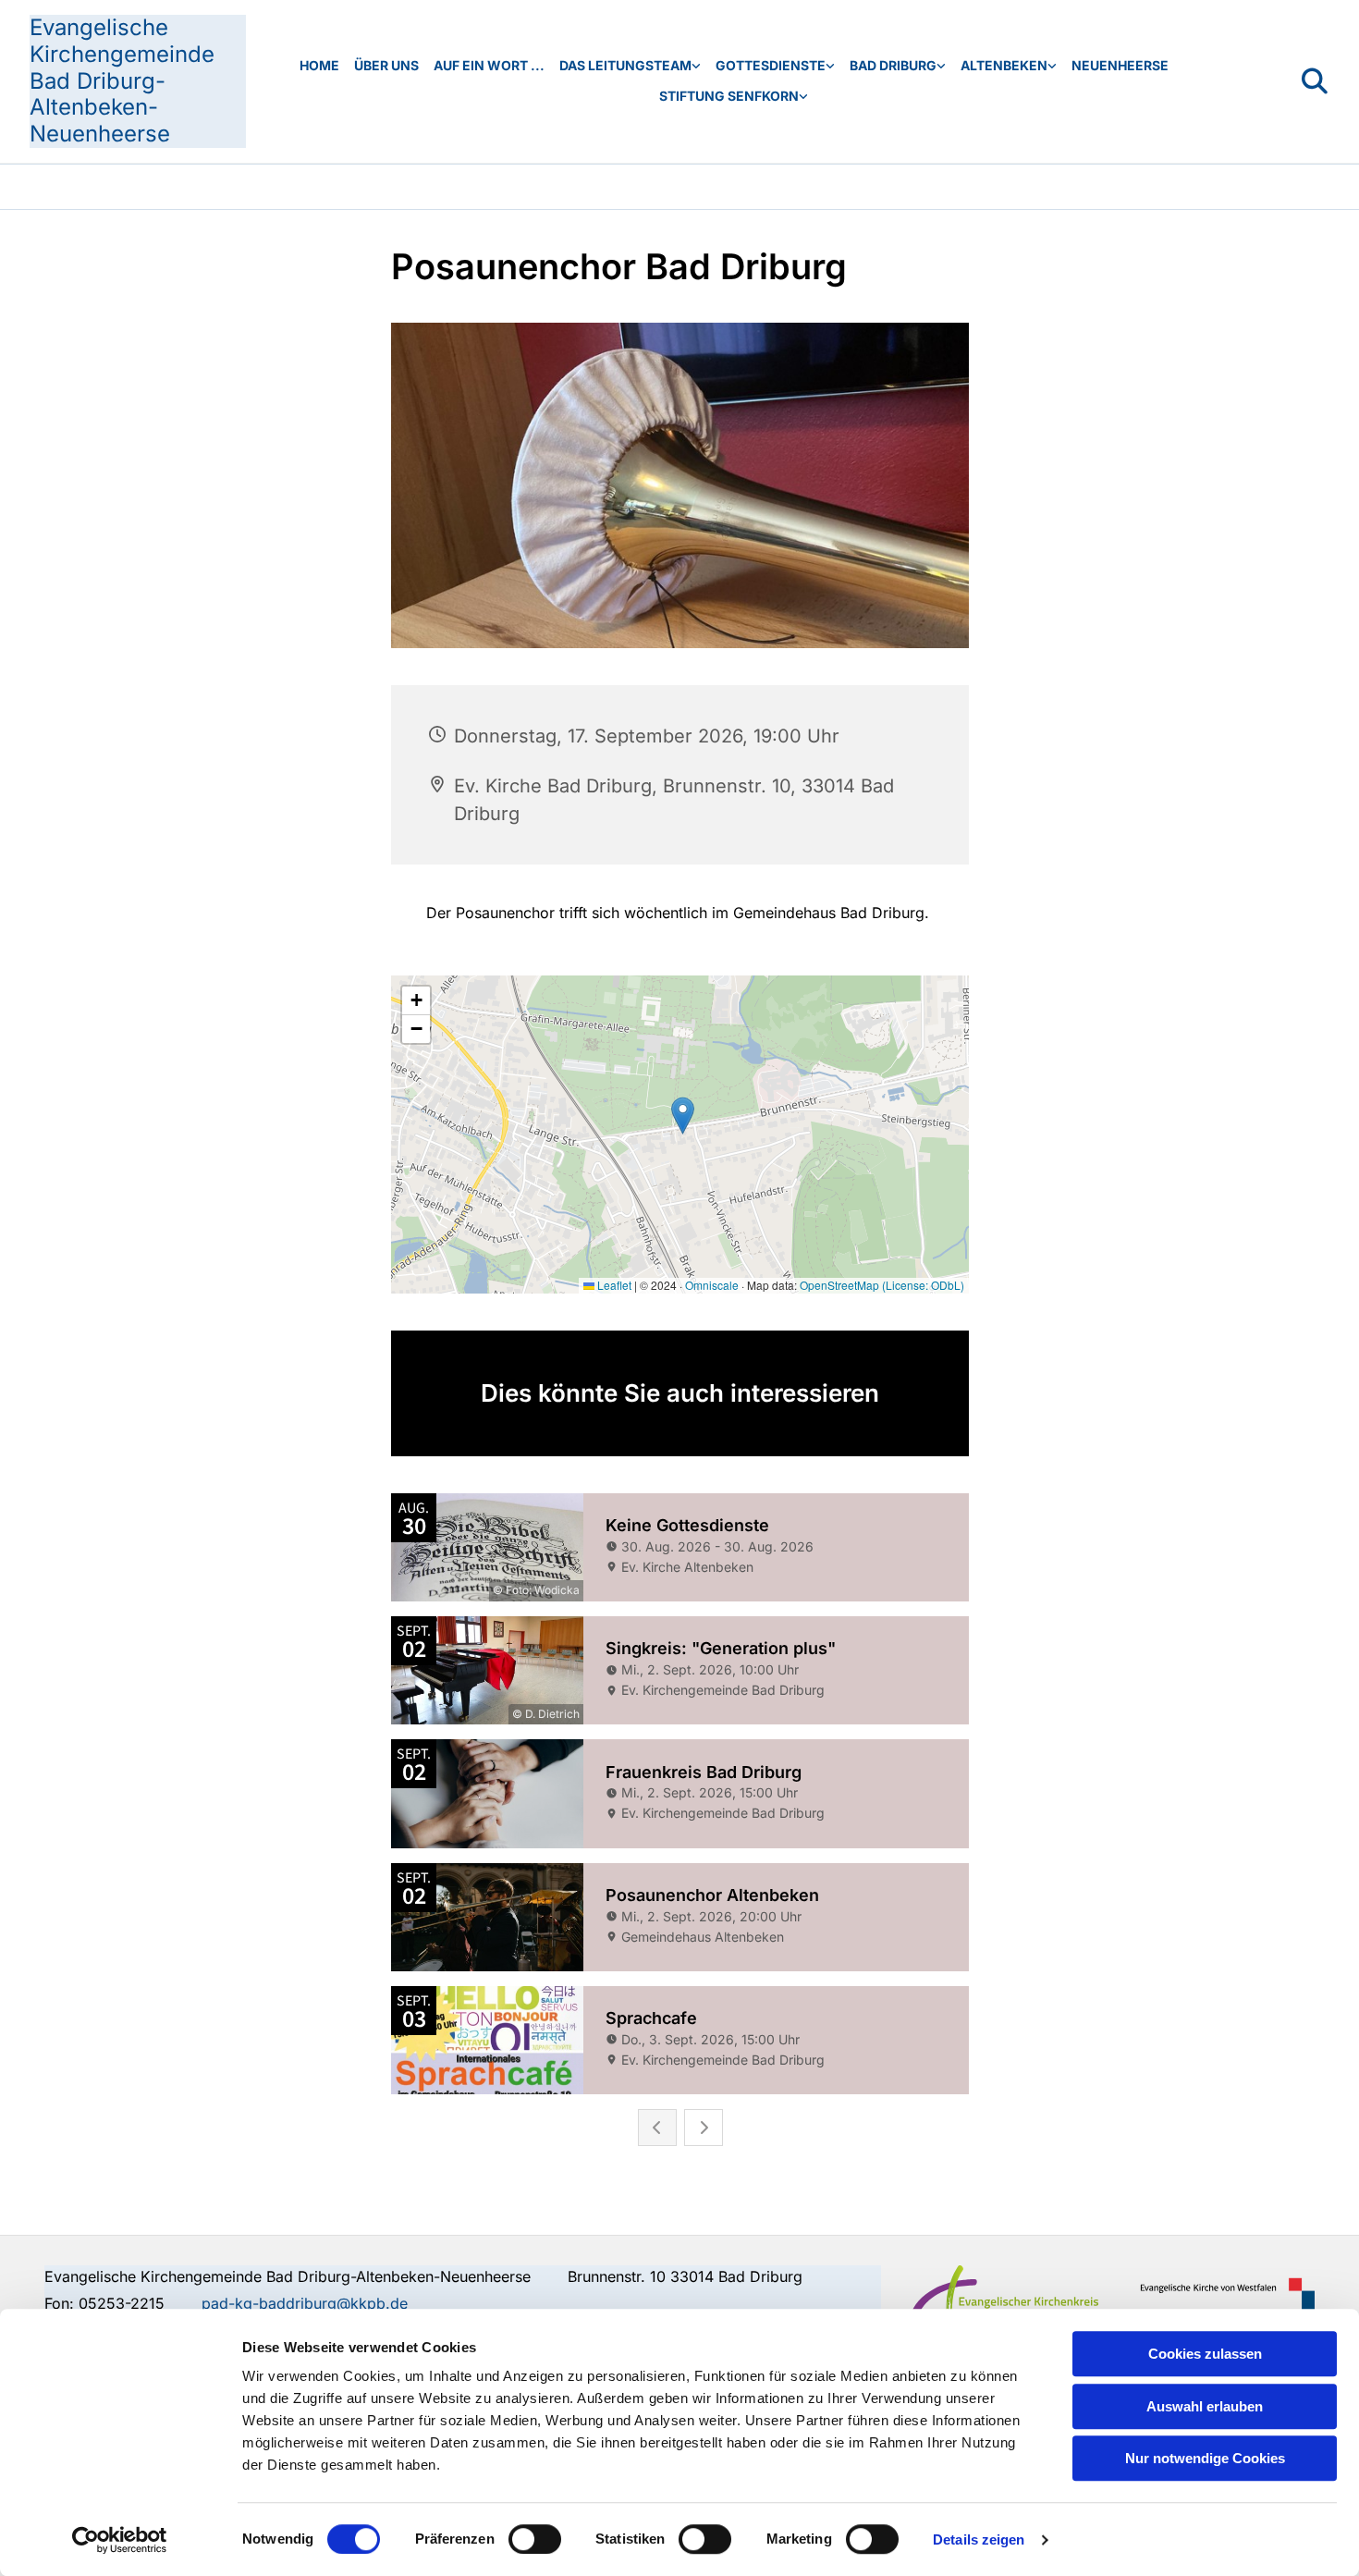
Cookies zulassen (1205, 2354)
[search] (1315, 81)
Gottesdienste (771, 65)
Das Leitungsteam (625, 65)
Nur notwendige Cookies (1205, 2458)
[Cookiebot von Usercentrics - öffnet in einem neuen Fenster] (120, 2540)
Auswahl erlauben (1205, 2406)
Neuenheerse (1120, 65)
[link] (630, 66)
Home (319, 65)
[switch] (535, 2539)
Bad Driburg (893, 65)
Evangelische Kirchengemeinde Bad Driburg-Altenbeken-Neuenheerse (122, 80)
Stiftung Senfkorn (729, 96)
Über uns (386, 65)
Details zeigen (979, 2539)
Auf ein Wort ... (489, 65)
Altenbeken (1004, 65)
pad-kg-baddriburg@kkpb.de (305, 2303)
